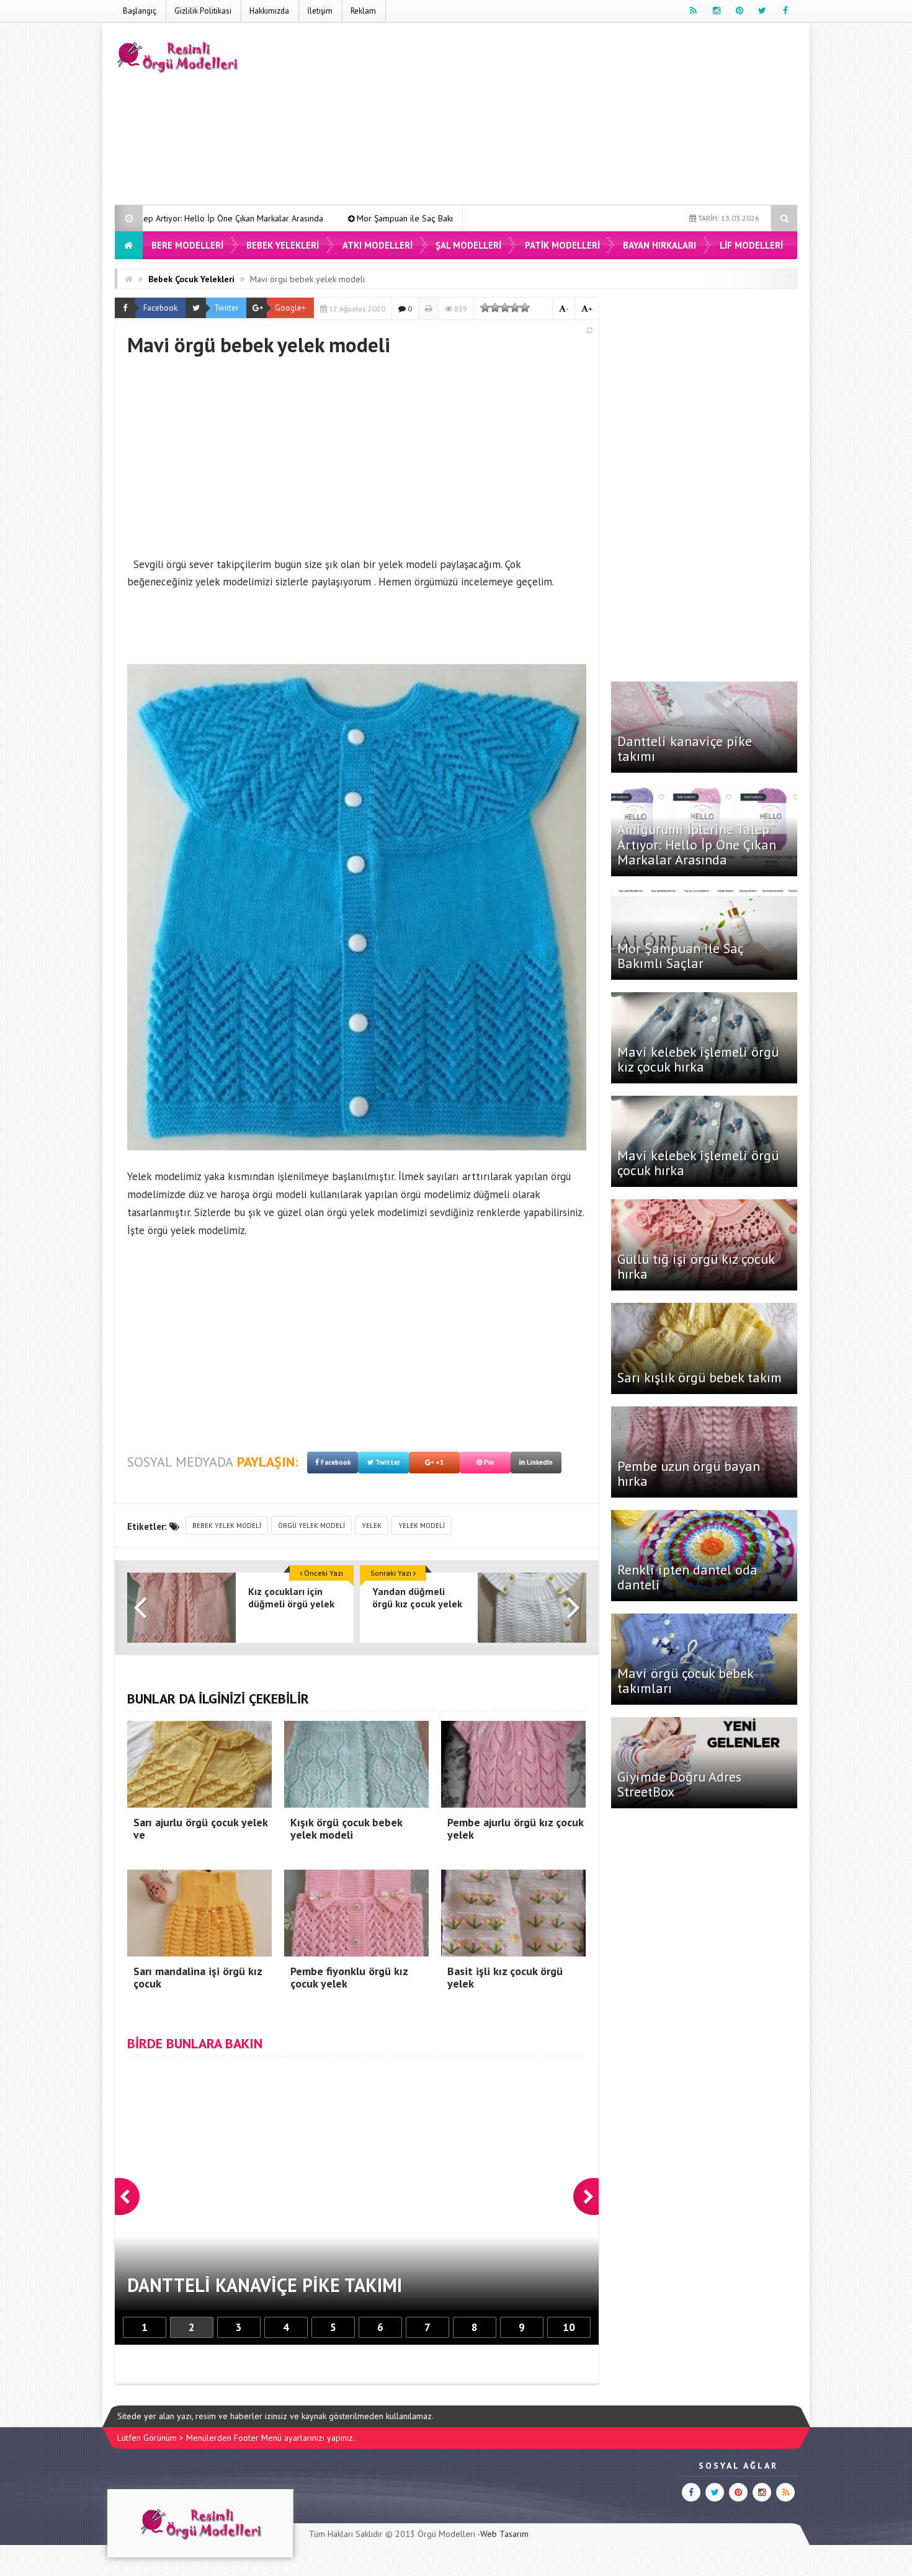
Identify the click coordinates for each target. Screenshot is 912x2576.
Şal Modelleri (468, 245)
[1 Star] (485, 308)
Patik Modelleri (562, 245)
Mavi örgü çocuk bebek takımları (685, 1681)
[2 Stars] (495, 308)
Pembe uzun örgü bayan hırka (689, 1473)
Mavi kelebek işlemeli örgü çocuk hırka (698, 1163)
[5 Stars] (525, 308)
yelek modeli (422, 1526)
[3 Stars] (505, 308)
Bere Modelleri (187, 245)
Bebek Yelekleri (283, 245)
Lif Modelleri (751, 245)
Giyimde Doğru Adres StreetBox (679, 1784)
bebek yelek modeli (227, 1526)
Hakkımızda (269, 11)
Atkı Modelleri (378, 245)
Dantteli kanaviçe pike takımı (685, 748)
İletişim (320, 11)
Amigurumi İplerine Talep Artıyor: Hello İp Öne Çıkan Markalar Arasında (697, 844)
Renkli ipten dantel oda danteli (687, 1577)
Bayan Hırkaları (659, 245)
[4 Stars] (515, 308)
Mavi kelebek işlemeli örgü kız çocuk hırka (433, 218)
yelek (372, 1526)
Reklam (363, 11)
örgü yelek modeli (311, 1526)
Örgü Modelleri (446, 2534)
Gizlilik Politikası (203, 11)
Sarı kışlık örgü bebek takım (700, 1377)
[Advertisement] (571, 116)
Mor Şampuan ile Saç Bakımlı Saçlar (254, 218)
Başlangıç (140, 11)
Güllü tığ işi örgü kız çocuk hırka (696, 1266)
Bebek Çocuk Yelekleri (191, 279)
